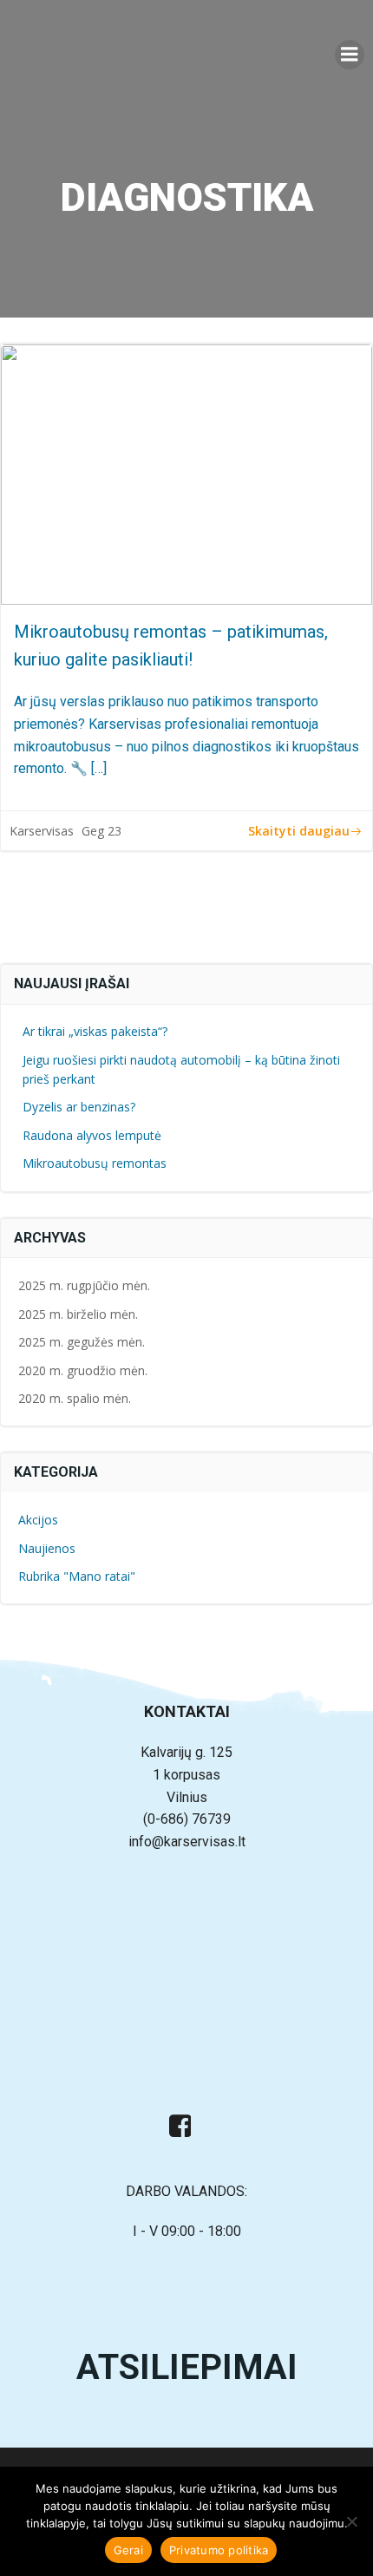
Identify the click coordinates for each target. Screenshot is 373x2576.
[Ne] (351, 2521)
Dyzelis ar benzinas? (79, 1107)
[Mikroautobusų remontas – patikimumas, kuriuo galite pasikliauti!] (186, 474)
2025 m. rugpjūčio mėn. (84, 1285)
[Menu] (350, 55)
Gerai (128, 2550)
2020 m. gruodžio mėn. (83, 1370)
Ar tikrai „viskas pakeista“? (95, 1031)
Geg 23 (101, 831)
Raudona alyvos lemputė (92, 1135)
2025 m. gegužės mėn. (82, 1342)
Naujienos (47, 1548)
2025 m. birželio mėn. (78, 1314)
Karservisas (42, 831)
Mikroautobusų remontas (95, 1163)
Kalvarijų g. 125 (186, 1752)
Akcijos (38, 1520)
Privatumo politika (219, 2550)
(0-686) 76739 (187, 1819)
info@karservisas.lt (187, 1842)
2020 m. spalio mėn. (75, 1398)
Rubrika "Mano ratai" (77, 1576)
